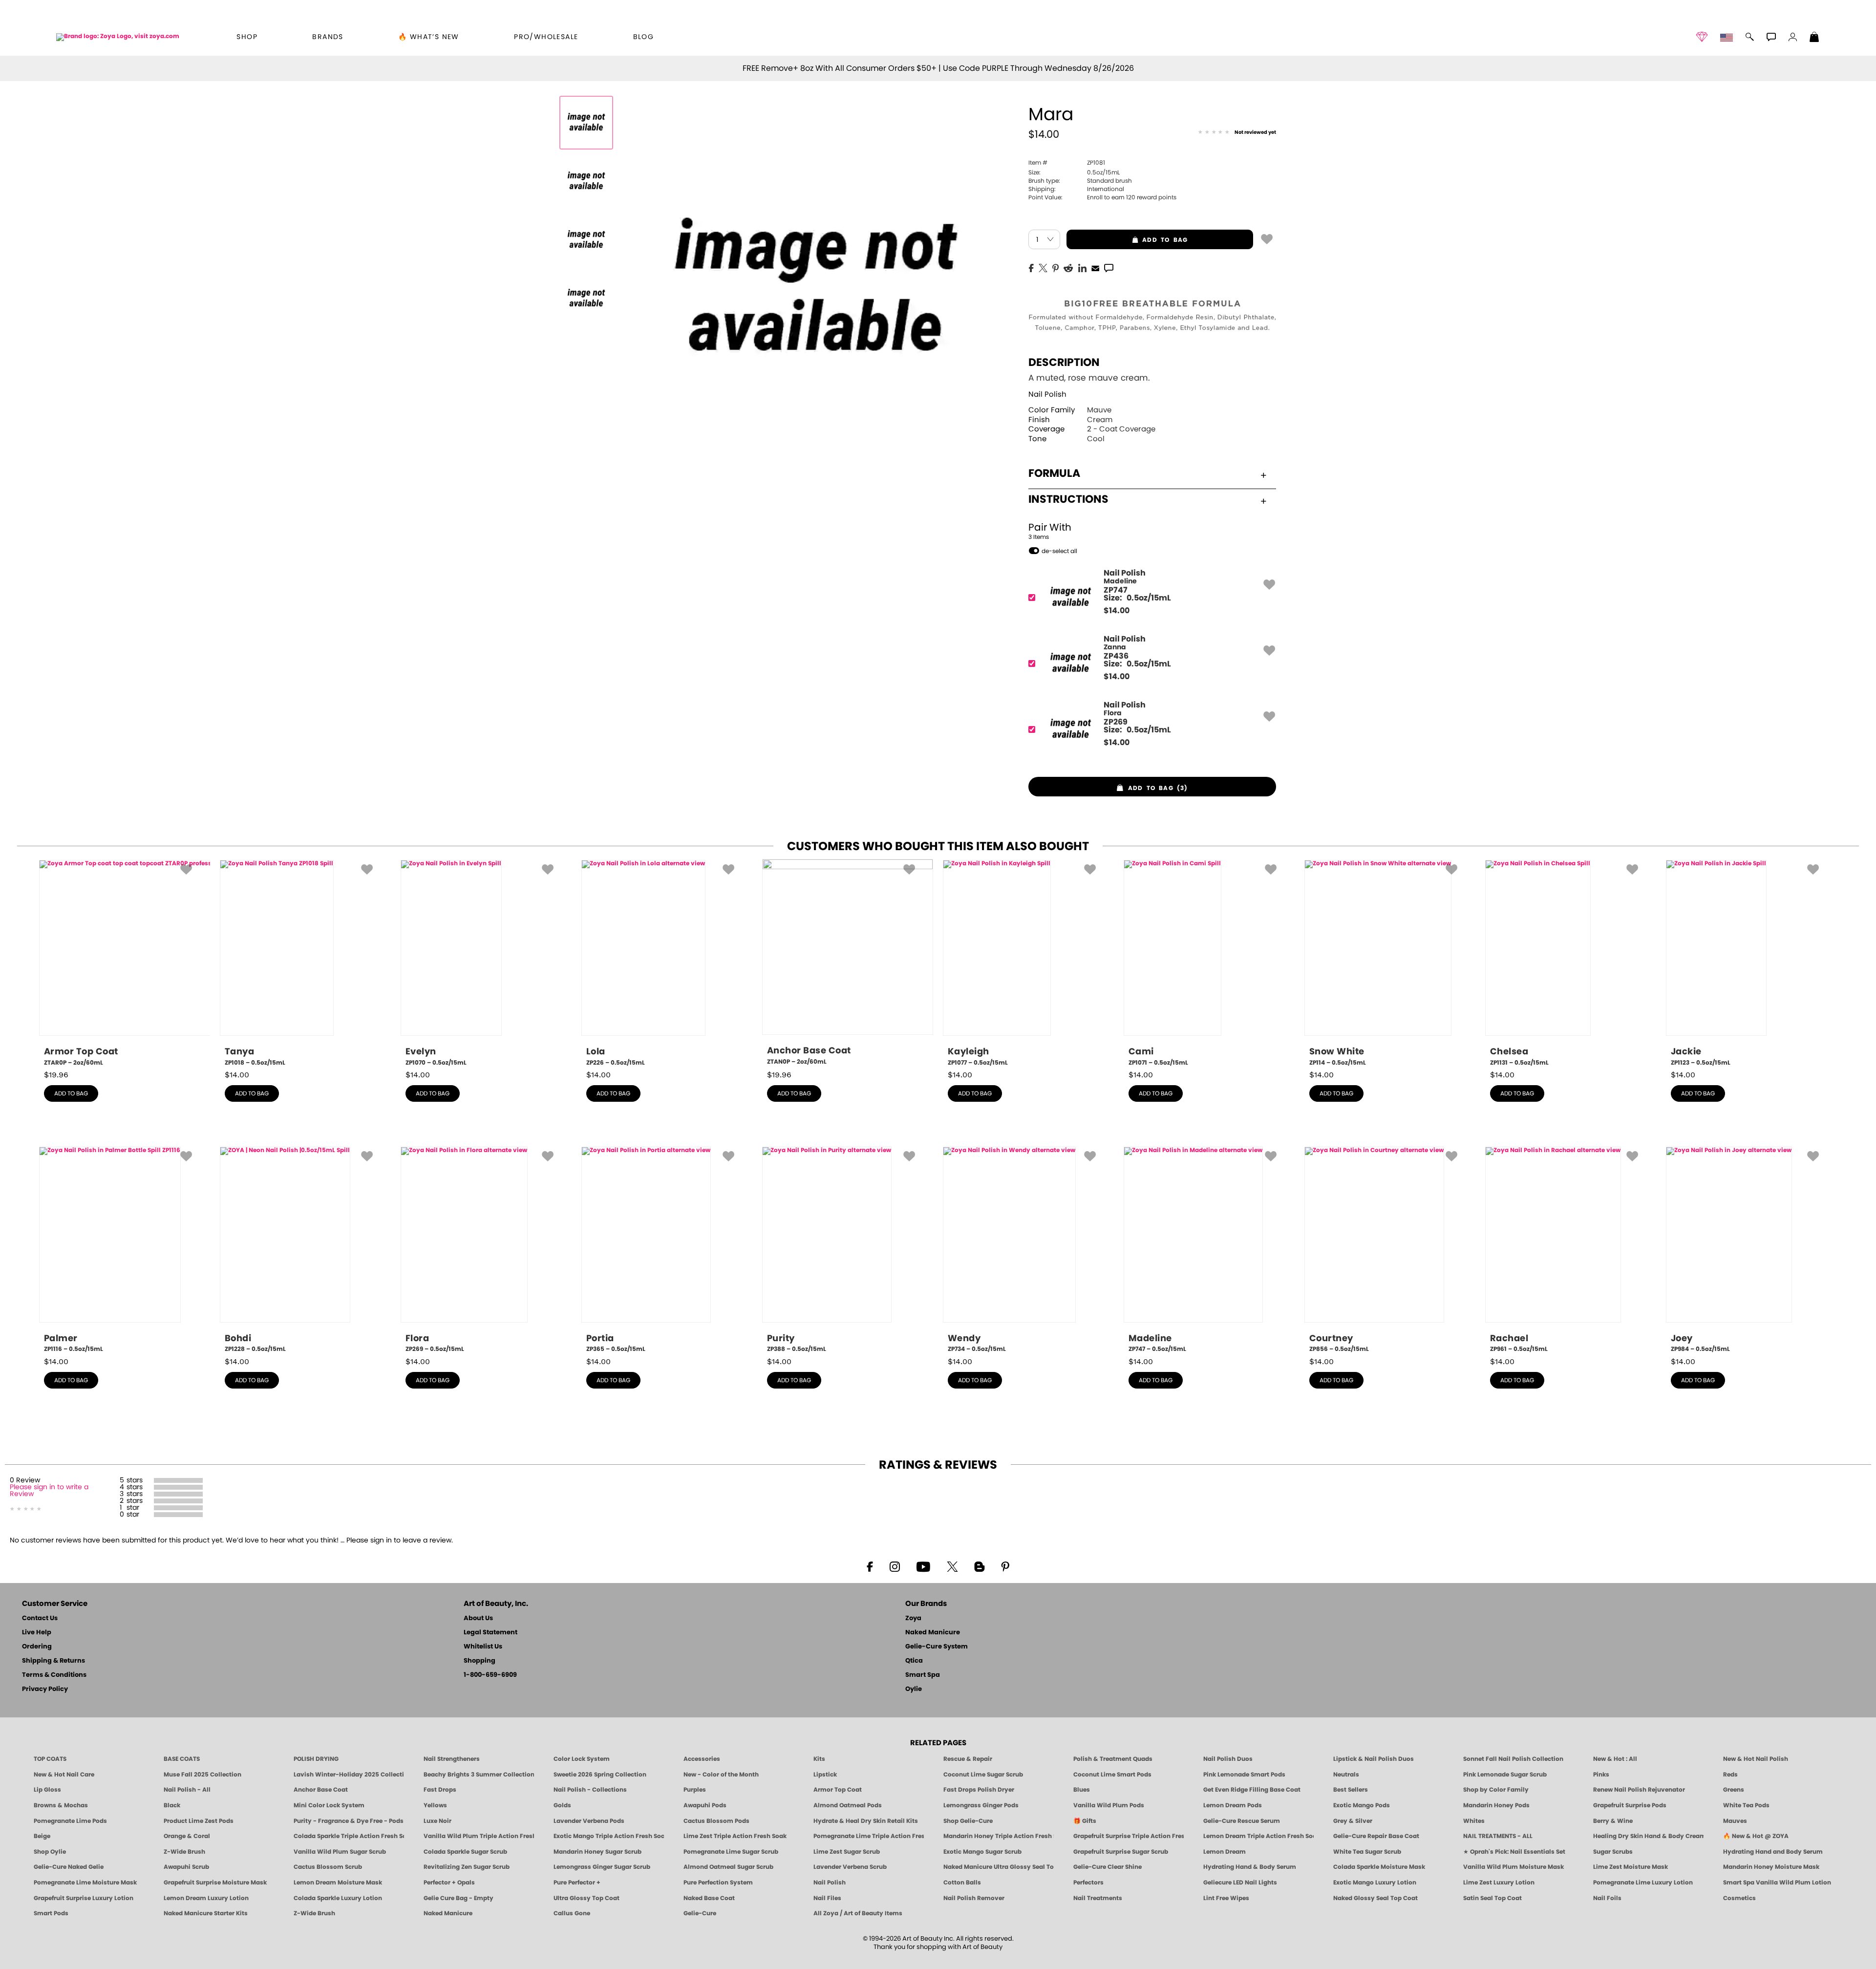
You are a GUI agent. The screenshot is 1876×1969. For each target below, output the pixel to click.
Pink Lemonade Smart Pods (1244, 1775)
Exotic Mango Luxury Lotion (1375, 1883)
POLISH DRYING (316, 1759)
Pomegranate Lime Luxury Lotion (1643, 1883)
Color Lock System (582, 1759)
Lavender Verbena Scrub (850, 1867)
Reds (1730, 1775)
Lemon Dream (1225, 1852)
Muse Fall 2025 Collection (203, 1775)
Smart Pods (51, 1913)
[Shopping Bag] (1814, 38)
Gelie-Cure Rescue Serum (1242, 1821)
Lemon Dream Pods (1233, 1805)
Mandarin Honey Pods (1496, 1805)
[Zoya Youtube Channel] (923, 1566)
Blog (644, 37)
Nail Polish (1047, 395)
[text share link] (1109, 267)
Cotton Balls (962, 1883)
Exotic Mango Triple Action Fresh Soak (609, 1836)
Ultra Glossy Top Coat (586, 1898)
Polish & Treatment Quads (1113, 1759)
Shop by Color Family (1496, 1790)
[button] (118, 37)
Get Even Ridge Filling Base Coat (1252, 1790)
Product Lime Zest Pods (199, 1821)
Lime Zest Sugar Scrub (847, 1852)
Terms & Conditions (54, 1675)
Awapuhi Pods (705, 1805)
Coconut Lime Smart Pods (1112, 1775)
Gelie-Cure (700, 1913)
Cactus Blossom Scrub (328, 1867)
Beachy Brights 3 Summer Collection (479, 1775)
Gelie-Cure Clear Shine (1108, 1867)
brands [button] (328, 37)
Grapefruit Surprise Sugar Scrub (1121, 1852)
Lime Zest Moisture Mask (1631, 1867)
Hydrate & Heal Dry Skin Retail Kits (866, 1821)
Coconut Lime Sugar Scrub (983, 1775)
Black (172, 1805)
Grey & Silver (1353, 1821)
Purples (695, 1790)
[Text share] (1109, 268)
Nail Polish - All (187, 1790)
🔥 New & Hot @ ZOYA (1756, 1836)
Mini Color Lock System (329, 1805)
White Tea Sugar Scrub (1367, 1852)
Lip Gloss (47, 1790)
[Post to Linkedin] (1082, 267)
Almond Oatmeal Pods (848, 1805)
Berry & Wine (1613, 1821)
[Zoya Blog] (979, 1566)
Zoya (913, 1618)
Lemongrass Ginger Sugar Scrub (602, 1867)
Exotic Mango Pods (1362, 1805)
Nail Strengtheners (452, 1759)
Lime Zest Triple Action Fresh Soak (735, 1836)
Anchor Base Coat (321, 1790)
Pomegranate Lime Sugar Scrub (731, 1852)
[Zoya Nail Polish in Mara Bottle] (586, 123)
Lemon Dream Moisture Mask (338, 1883)
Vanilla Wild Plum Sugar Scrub (340, 1852)
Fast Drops (440, 1790)
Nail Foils (1607, 1898)
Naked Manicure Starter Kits (206, 1913)
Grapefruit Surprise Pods (1630, 1805)
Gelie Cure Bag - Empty (458, 1898)
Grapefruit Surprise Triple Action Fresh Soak (1129, 1836)
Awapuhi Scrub (186, 1867)
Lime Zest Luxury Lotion (1499, 1883)
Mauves (1735, 1821)
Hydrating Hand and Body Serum (1773, 1852)
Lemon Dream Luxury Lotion (206, 1898)
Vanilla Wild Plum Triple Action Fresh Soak (479, 1836)
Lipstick (825, 1775)
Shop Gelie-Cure (968, 1821)
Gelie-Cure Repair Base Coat (1376, 1836)
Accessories (702, 1759)
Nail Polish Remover (974, 1898)
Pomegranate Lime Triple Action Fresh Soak (869, 1836)
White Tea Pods (1746, 1805)
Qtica (914, 1661)
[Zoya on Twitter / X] (952, 1566)
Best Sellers (1351, 1790)
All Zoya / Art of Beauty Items (858, 1913)
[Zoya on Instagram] (895, 1566)
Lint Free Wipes (1226, 1898)
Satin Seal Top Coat (1492, 1898)
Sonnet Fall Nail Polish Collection (1513, 1759)
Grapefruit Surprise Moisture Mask (215, 1883)
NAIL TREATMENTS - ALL (1498, 1836)
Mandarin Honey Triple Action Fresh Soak (999, 1836)
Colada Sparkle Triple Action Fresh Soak (349, 1836)
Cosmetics (1739, 1898)
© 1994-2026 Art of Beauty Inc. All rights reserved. (938, 1943)
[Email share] (1095, 268)
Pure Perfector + (577, 1883)
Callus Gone (572, 1913)
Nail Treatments (1098, 1898)
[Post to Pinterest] (1055, 267)
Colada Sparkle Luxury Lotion (338, 1898)
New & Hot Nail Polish (1756, 1759)
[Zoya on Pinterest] (1005, 1566)
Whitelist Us (483, 1647)
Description (1064, 363)
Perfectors (1088, 1883)
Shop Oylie (50, 1852)
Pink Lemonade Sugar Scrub (1505, 1775)
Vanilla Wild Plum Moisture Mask (1514, 1867)
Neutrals (1346, 1775)
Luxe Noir (437, 1821)
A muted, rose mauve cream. (1089, 378)
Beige (42, 1836)
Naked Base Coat (709, 1898)
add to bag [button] (1127, 240)
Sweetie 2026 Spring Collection (600, 1775)
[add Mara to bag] (1267, 238)
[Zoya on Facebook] (870, 1566)
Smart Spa (923, 1675)
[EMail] (1095, 267)
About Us (478, 1618)
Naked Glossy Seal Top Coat (1375, 1898)
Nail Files (827, 1898)
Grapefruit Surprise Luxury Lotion (84, 1898)
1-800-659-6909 (490, 1675)
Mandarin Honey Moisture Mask (1771, 1867)
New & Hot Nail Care (64, 1775)
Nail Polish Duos (1228, 1759)
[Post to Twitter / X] (1043, 267)
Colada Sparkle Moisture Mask (1379, 1867)
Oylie (914, 1689)
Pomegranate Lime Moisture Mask (85, 1883)
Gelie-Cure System (937, 1647)
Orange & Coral (187, 1836)
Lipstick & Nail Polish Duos (1374, 1759)
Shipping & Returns (53, 1661)
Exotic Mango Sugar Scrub (982, 1852)
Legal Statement (490, 1633)
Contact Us (40, 1618)
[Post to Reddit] (1068, 267)
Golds (562, 1805)
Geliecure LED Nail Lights (1240, 1883)
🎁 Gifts (1085, 1821)
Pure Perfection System (718, 1883)
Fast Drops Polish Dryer (979, 1790)
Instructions (1068, 499)
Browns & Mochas (61, 1805)
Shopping (480, 1661)
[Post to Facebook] (1031, 267)
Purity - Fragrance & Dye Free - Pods (349, 1821)
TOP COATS (50, 1759)
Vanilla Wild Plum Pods (1109, 1805)
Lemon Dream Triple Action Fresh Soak (1258, 1836)
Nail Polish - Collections (590, 1790)
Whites (1474, 1821)
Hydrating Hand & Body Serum (1250, 1867)
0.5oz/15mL (1074, 172)
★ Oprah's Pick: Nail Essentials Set (1514, 1852)
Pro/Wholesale (546, 37)
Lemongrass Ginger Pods (981, 1805)
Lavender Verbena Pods (589, 1821)
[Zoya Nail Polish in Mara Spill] (586, 181)
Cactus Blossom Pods (716, 1821)
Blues (1082, 1790)
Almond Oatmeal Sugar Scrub (728, 1867)
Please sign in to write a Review (49, 1491)
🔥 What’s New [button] (429, 37)
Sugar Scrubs (1613, 1852)
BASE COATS (182, 1759)
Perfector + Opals (449, 1883)
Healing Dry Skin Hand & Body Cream (1648, 1836)
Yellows (435, 1805)
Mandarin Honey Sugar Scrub (597, 1852)
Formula (1054, 473)
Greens (1734, 1790)
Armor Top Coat (838, 1790)
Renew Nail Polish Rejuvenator (1639, 1790)
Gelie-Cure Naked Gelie (69, 1867)
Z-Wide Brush (184, 1852)
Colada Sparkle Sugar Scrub (465, 1852)
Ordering (37, 1647)
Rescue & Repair (968, 1759)
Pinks (1601, 1775)
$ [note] (1117, 611)
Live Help (37, 1633)
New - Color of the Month (721, 1775)
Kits (819, 1759)
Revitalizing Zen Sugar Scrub (467, 1867)
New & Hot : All (1615, 1759)
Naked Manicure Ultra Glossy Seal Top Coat (999, 1867)
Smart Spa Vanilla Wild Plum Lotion (1777, 1883)
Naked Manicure (933, 1633)
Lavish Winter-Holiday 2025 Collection (349, 1775)
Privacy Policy (45, 1689)
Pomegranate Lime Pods (70, 1821)
